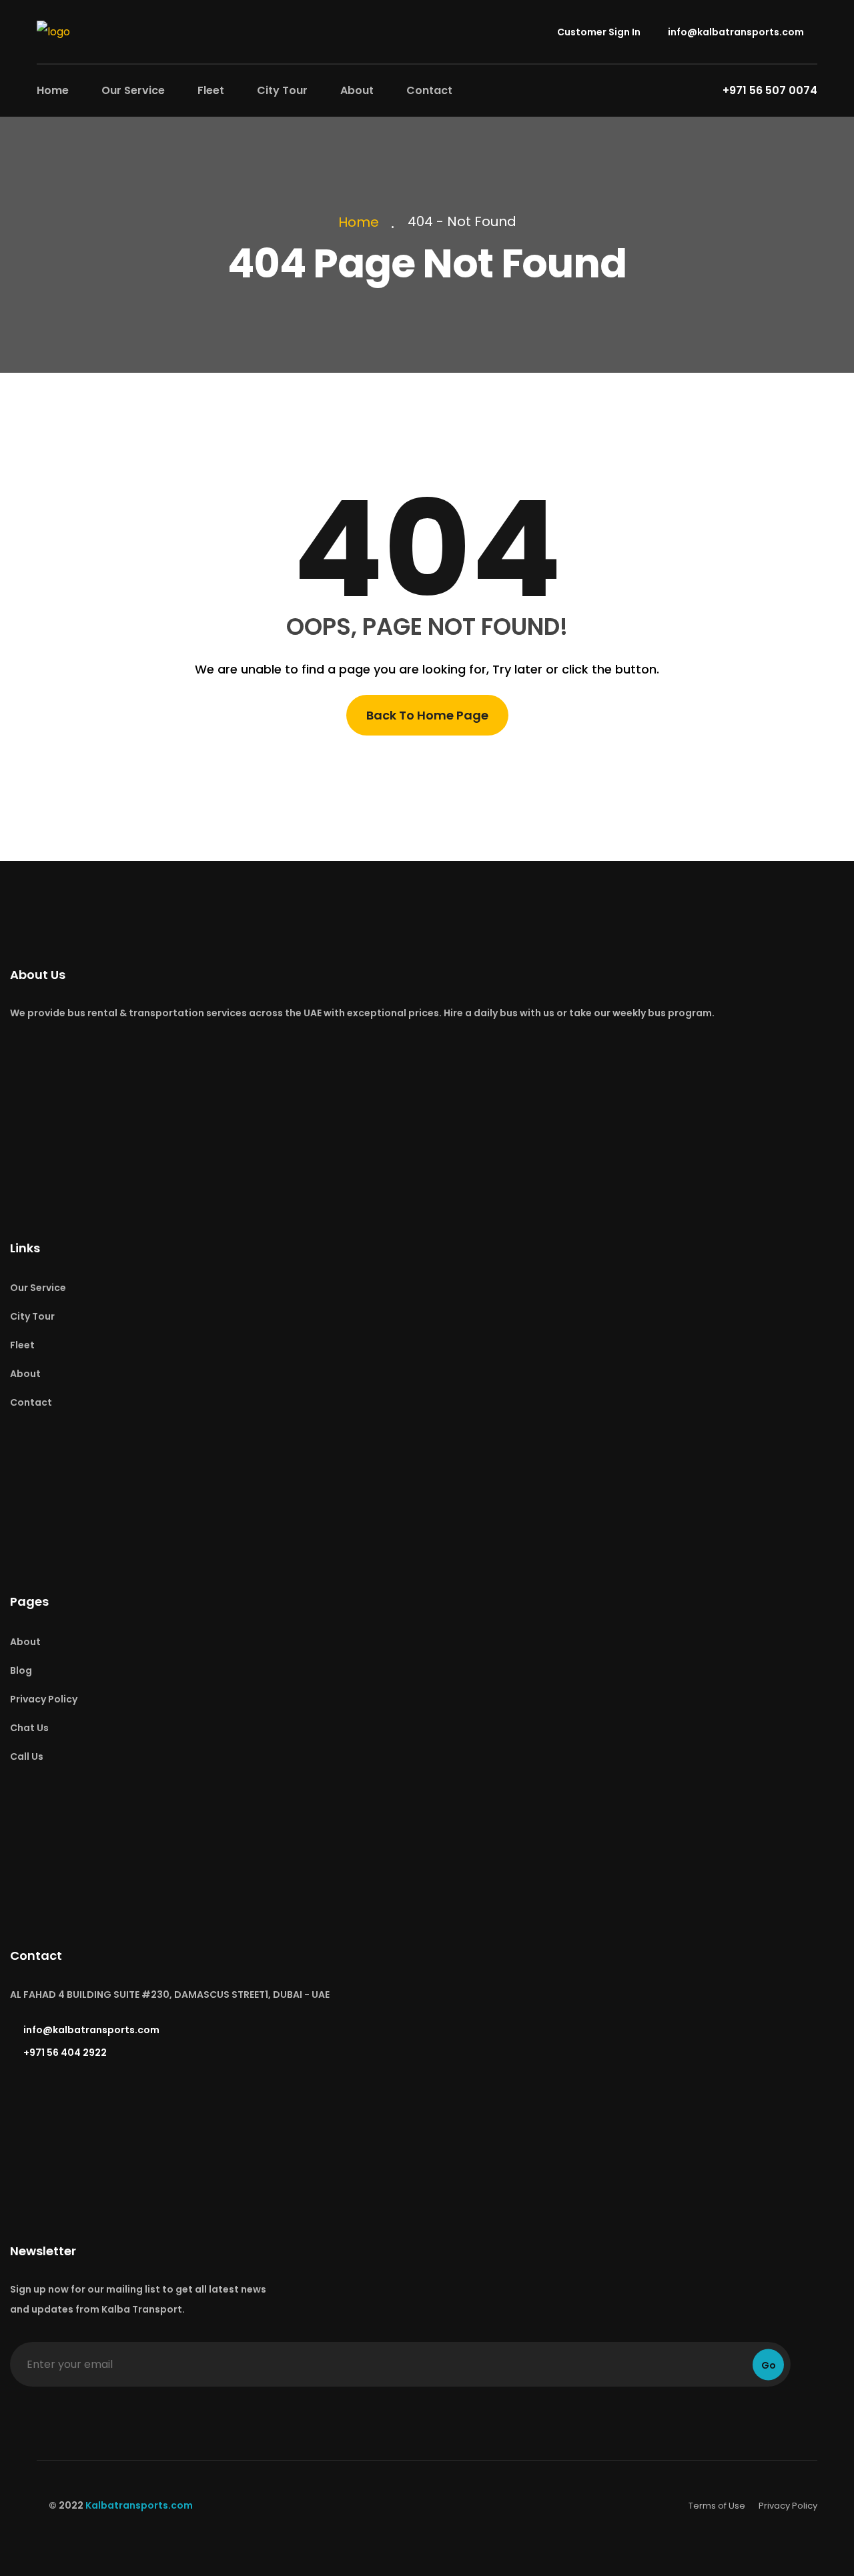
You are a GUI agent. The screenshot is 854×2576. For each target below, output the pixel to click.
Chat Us (29, 1728)
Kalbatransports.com (139, 2505)
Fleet (211, 90)
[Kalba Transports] (53, 31)
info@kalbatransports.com (735, 32)
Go (769, 2365)
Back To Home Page (427, 715)
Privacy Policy (44, 1699)
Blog (21, 1670)
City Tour (282, 90)
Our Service (133, 90)
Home (53, 90)
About (357, 90)
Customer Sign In (598, 32)
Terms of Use (717, 2506)
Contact (429, 90)
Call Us (27, 1756)
